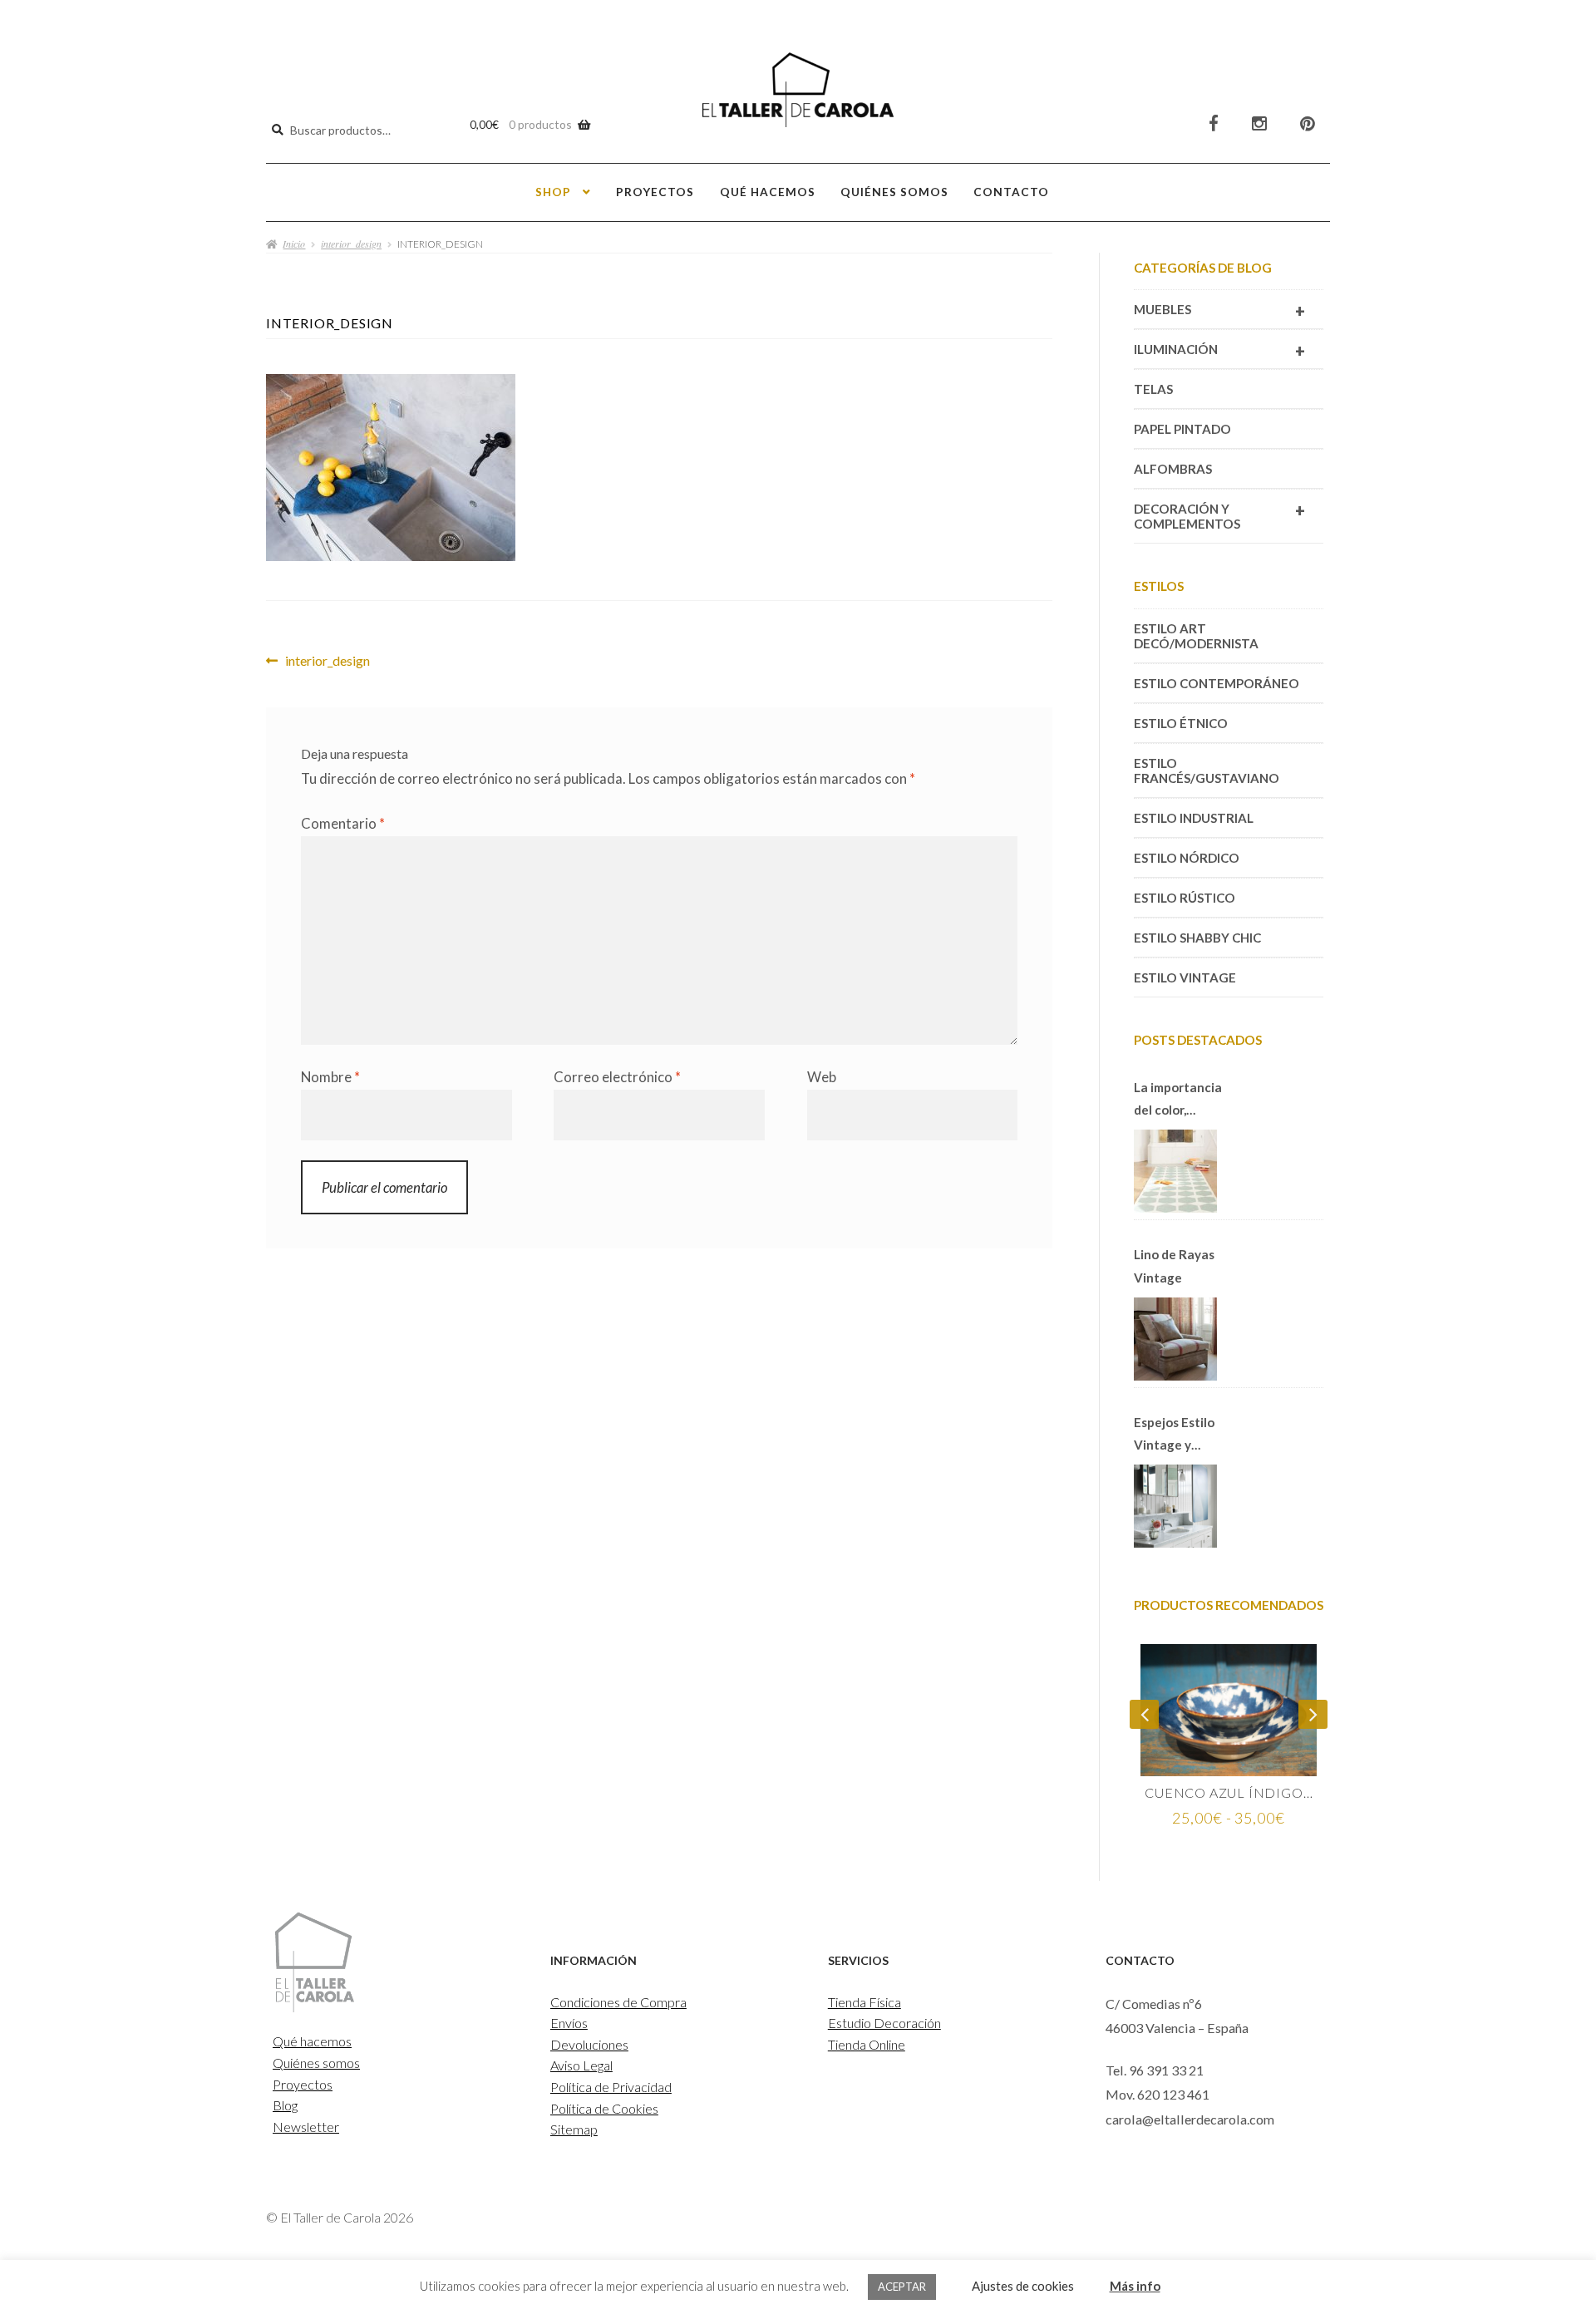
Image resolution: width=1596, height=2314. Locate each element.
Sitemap (574, 2129)
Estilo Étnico (1181, 723)
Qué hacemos (768, 192)
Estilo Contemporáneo (1217, 683)
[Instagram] (1259, 123)
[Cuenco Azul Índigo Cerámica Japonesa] (1229, 1710)
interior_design (351, 244)
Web (822, 1077)
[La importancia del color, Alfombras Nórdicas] (1175, 1171)
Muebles (1219, 311)
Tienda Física (864, 2002)
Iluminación (1219, 351)
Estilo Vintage (1185, 977)
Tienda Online (867, 2044)
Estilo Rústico (1185, 898)
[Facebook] (1214, 123)
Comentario (343, 823)
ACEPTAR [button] (902, 2287)
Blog (285, 2105)
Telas (1153, 389)
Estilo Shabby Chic (1197, 938)
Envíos (569, 2023)
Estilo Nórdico (1187, 858)
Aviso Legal (581, 2065)
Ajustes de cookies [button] (1023, 2286)
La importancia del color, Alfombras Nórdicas (1178, 1100)
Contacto (1011, 192)
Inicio (294, 244)
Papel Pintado (1182, 429)
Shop (553, 192)
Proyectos (655, 192)
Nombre (330, 1077)
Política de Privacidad (611, 2087)
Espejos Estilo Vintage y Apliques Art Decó (1174, 1435)
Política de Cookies (604, 2108)
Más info (1135, 2286)
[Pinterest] (1308, 123)
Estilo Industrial (1194, 818)
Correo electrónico (617, 1077)
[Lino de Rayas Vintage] (1175, 1339)
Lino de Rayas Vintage (1174, 1265)
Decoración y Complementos (1219, 516)
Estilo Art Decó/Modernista (1196, 636)
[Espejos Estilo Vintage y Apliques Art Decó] (1175, 1506)
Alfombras (1173, 469)
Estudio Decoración (884, 2023)
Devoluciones (589, 2044)
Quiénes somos (894, 192)
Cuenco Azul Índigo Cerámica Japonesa (1229, 1792)
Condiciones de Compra (618, 2002)
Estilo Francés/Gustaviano (1207, 771)
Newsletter (306, 2127)
